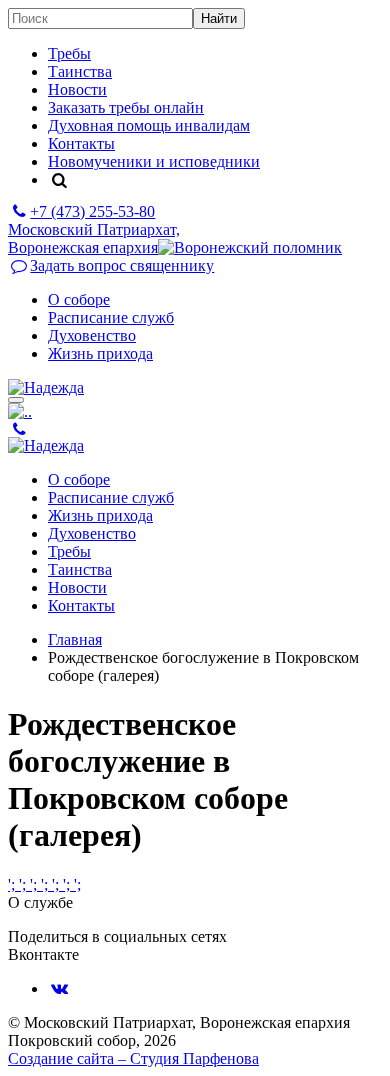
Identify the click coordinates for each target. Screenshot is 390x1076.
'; (13, 884)
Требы (69, 53)
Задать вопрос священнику (122, 265)
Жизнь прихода (100, 353)
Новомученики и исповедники (154, 161)
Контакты (81, 143)
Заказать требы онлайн (126, 107)
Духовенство (92, 335)
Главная (75, 639)
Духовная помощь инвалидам (149, 125)
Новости (77, 89)
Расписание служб (111, 317)
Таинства (80, 71)
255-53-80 (92, 211)
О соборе (79, 299)
